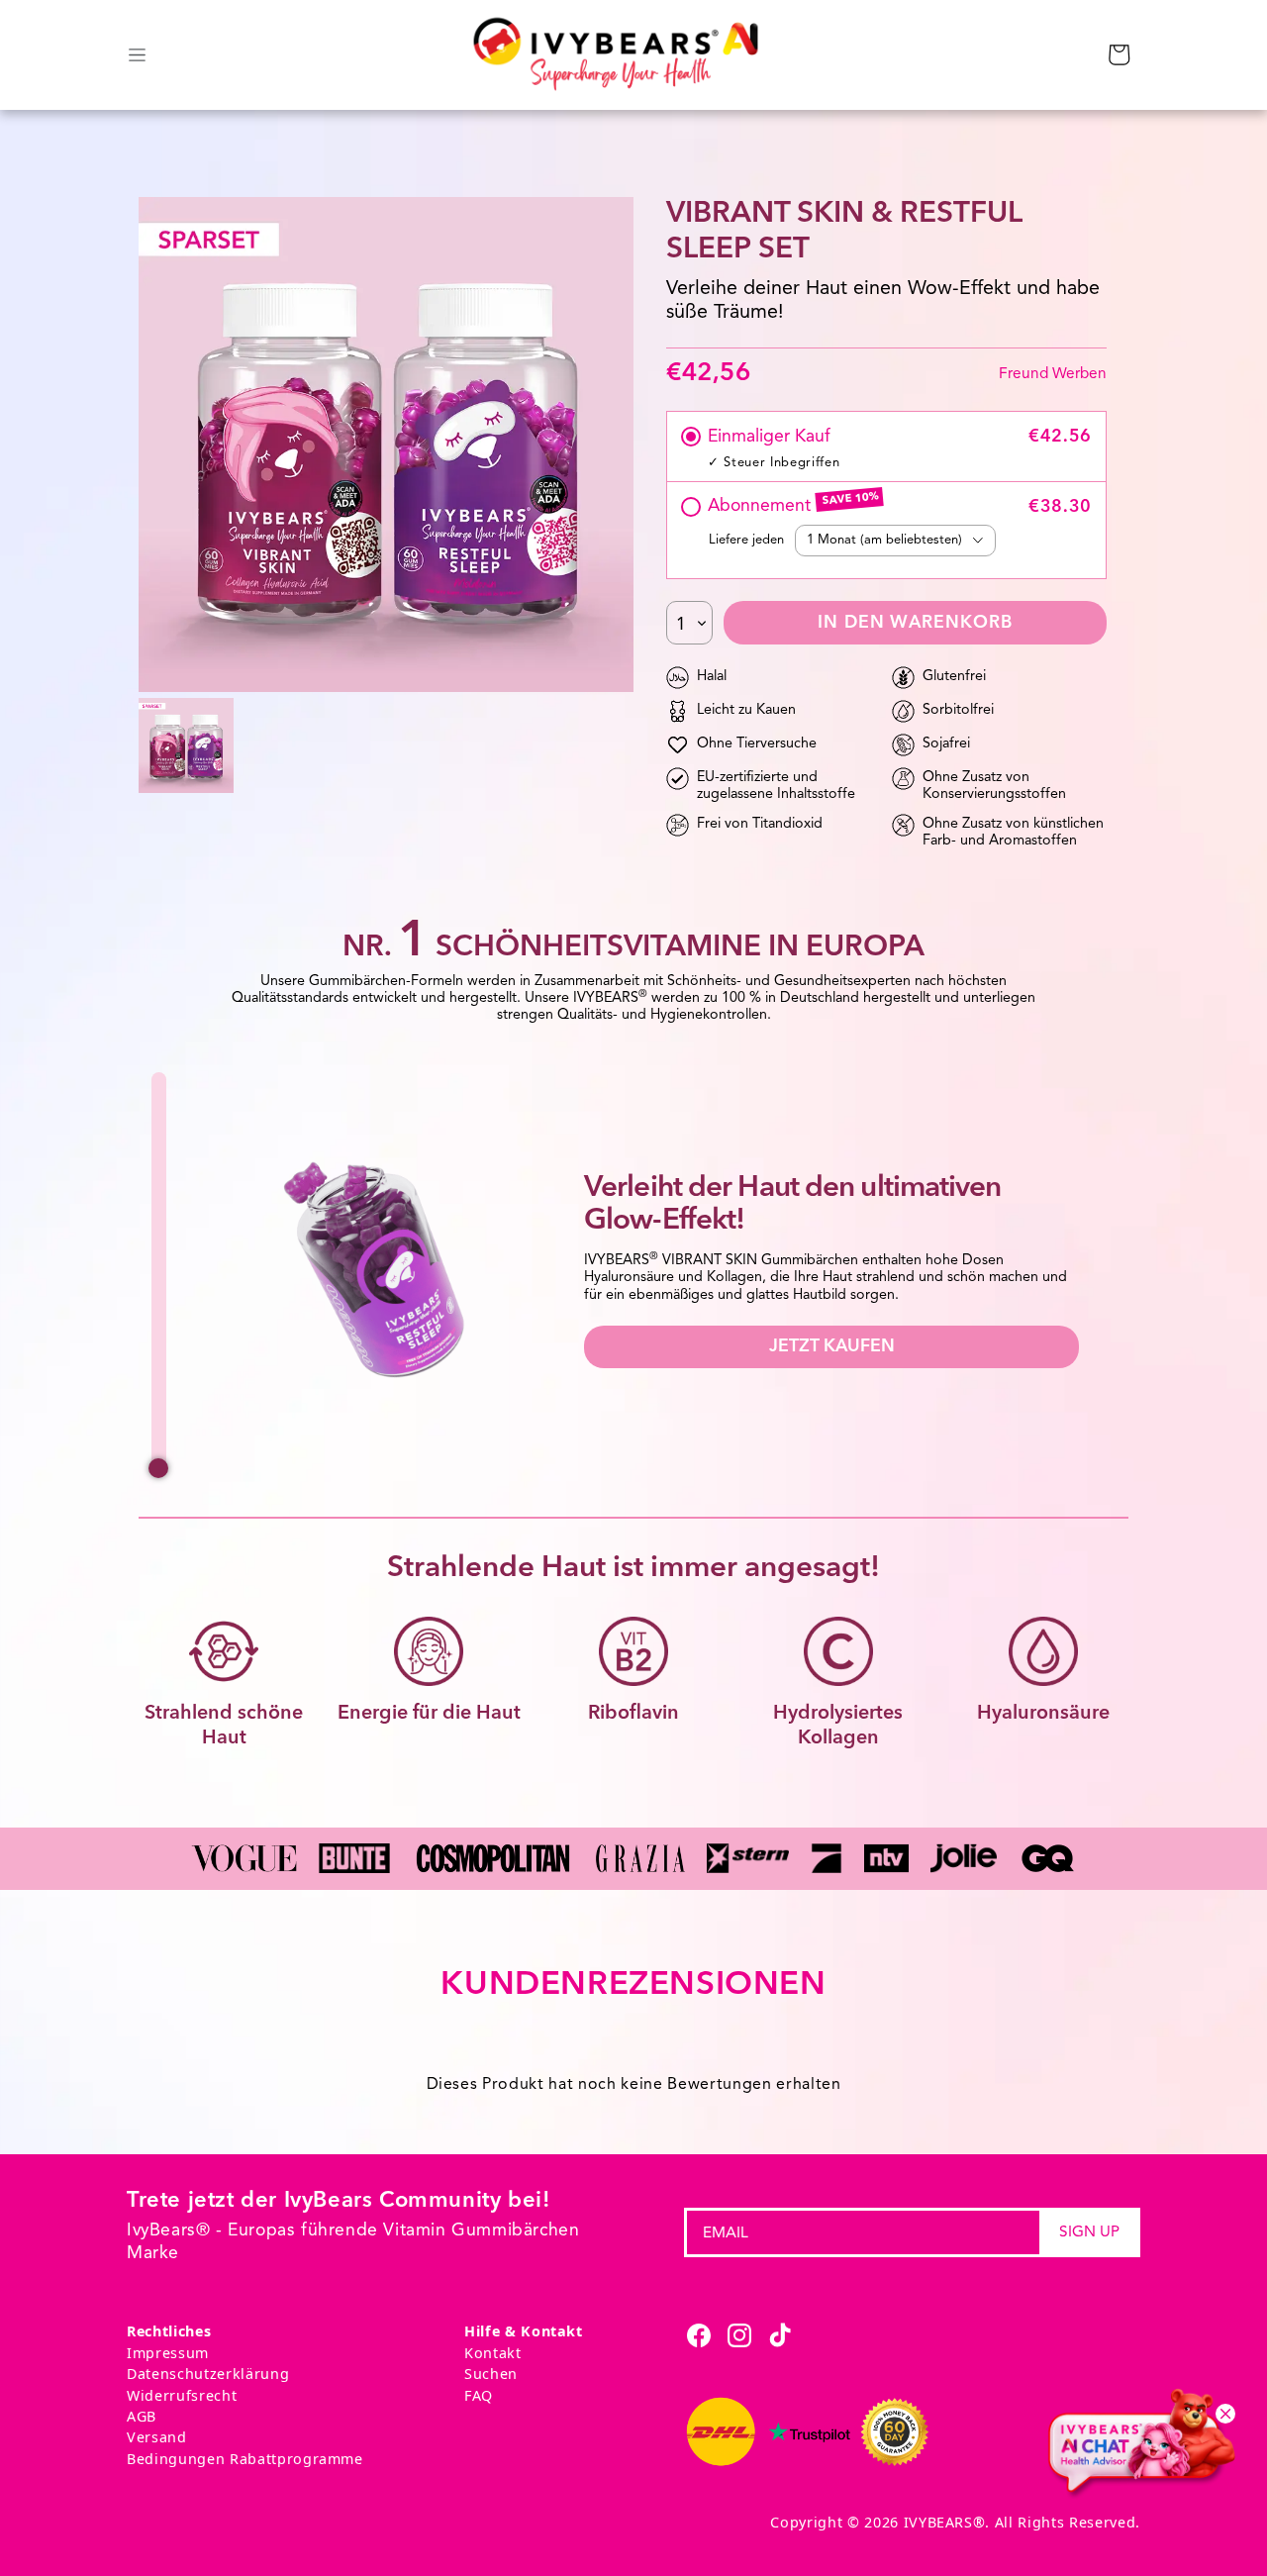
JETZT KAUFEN (832, 1347)
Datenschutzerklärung (208, 2374)
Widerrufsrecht (182, 2395)
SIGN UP (1089, 2231)
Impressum (168, 2353)
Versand (157, 2437)
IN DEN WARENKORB (915, 623)
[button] (1119, 54)
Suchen (491, 2374)
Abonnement (762, 506)
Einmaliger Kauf (769, 437)
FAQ (479, 2395)
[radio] (691, 437)
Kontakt (493, 2353)
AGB (142, 2416)
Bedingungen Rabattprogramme (245, 2459)
